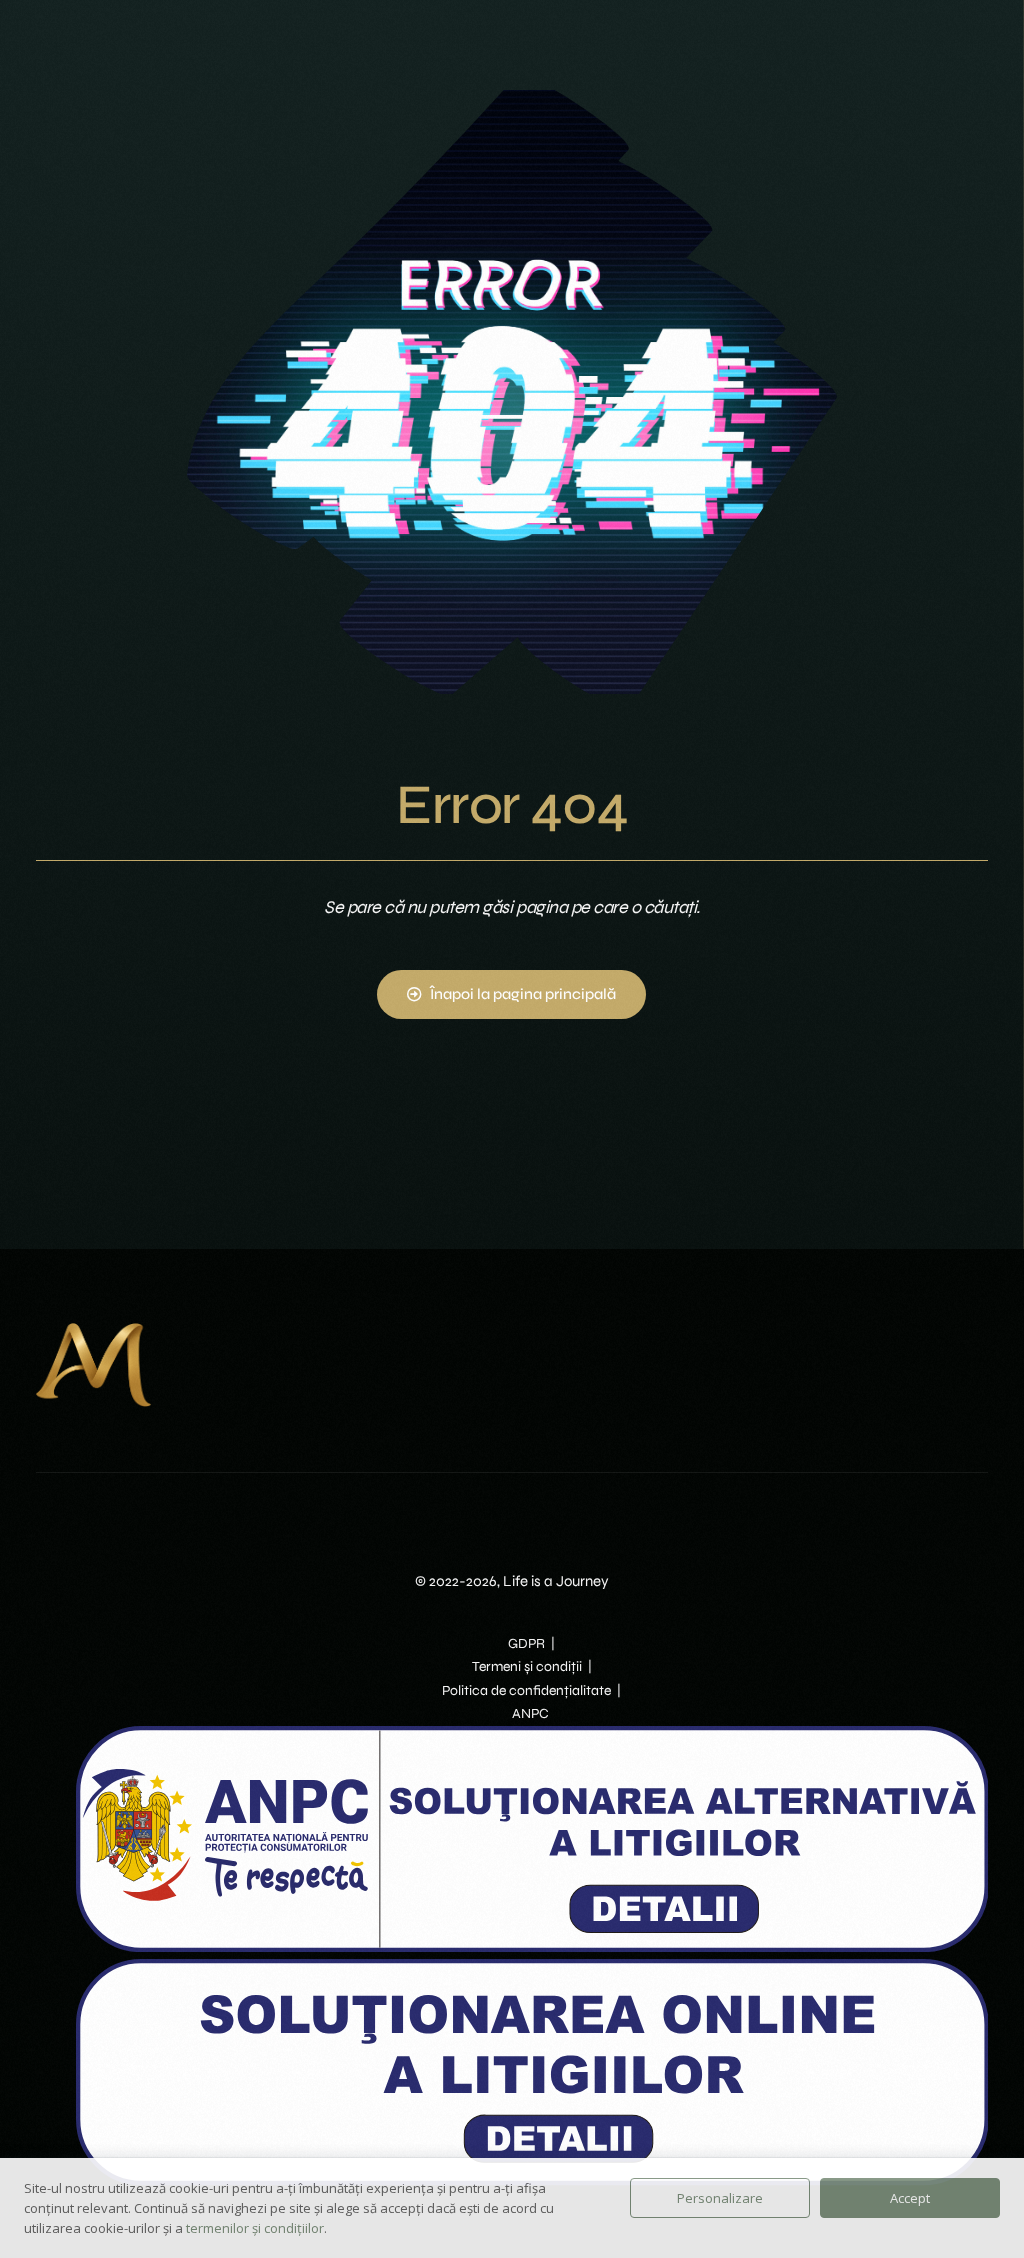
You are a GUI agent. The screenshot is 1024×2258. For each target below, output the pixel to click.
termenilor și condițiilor (255, 2228)
